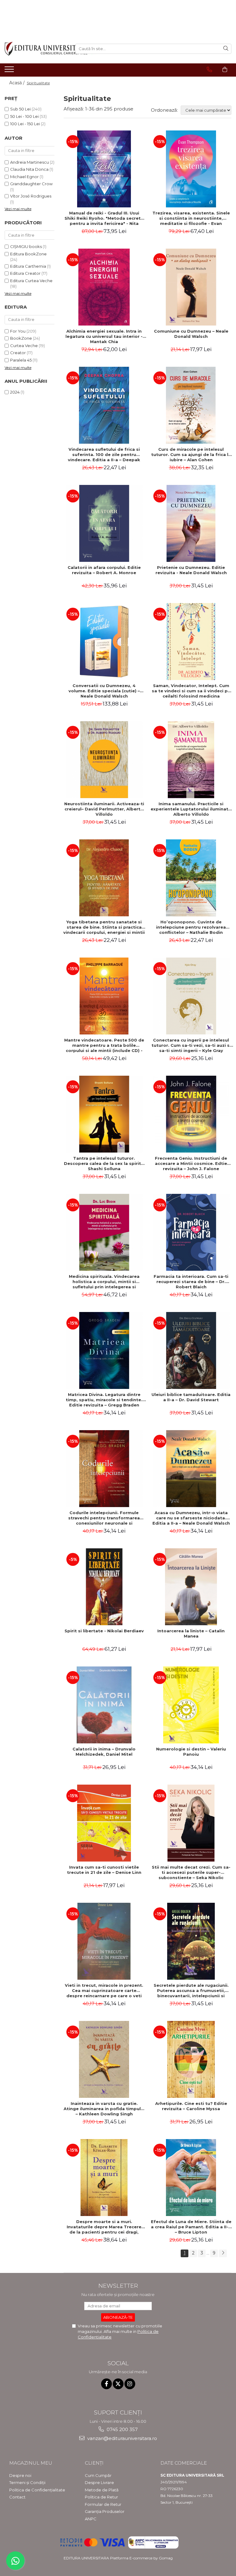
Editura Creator (25, 273)
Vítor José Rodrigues (31, 196)
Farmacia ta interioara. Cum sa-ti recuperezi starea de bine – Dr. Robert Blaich (191, 1282)
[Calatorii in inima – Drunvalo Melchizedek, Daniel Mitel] (104, 1705)
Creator (18, 353)
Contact (17, 2497)
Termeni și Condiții (27, 2482)
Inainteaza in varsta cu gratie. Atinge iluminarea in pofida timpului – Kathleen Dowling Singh (104, 2109)
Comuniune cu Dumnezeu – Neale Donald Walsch (191, 334)
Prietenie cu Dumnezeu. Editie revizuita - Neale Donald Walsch (191, 570)
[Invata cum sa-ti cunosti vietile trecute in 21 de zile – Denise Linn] (104, 1823)
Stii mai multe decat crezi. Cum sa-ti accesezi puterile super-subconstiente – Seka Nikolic (191, 1872)
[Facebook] (106, 2384)
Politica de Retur (101, 2497)
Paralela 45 (21, 360)
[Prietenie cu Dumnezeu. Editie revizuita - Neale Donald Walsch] (191, 523)
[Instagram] (130, 2384)
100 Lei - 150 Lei (25, 124)
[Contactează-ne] (209, 70)
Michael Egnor (24, 177)
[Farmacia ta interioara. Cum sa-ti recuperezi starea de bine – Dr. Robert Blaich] (191, 1232)
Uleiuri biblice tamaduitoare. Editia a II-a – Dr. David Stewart (191, 1397)
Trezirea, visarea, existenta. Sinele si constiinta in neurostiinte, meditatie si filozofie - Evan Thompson (191, 218)
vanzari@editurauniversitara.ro (122, 2438)
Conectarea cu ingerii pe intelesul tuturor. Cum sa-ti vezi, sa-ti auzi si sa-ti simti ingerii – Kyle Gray (191, 1045)
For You (18, 331)
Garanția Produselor (105, 2511)
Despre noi (20, 2475)
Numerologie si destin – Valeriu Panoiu (191, 1752)
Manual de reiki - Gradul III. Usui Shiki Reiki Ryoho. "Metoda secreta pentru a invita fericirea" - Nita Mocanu (104, 218)
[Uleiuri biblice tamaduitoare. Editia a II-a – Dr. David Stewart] (191, 1350)
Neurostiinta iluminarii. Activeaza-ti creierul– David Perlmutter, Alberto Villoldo (104, 809)
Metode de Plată (102, 2490)
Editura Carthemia (28, 266)
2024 (15, 392)
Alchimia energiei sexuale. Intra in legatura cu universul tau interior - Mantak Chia (104, 336)
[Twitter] (118, 2384)
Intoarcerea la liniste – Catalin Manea (191, 1633)
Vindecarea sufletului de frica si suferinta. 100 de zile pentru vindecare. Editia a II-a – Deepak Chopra (104, 454)
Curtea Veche (24, 346)
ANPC (91, 2519)
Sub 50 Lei (20, 109)
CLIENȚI (94, 2463)
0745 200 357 (122, 2429)
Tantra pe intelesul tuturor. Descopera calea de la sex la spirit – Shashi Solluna (104, 1163)
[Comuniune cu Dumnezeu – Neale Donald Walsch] (191, 287)
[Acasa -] (35, 49)
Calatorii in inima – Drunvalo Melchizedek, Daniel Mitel (104, 1752)
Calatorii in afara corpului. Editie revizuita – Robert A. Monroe (104, 570)
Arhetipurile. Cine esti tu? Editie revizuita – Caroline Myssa (191, 2106)
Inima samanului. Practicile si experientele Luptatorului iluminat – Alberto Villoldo (191, 809)
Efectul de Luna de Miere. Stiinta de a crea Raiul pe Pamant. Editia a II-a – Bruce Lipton (191, 2227)
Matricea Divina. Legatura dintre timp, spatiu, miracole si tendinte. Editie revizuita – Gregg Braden (104, 1400)
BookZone (21, 338)
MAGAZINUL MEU (31, 2463)
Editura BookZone (28, 254)
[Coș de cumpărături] (225, 70)
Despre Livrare (99, 2482)
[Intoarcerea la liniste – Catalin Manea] (191, 1587)
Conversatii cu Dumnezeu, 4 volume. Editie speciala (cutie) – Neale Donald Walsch (104, 691)
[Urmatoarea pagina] (223, 2253)
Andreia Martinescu (29, 162)
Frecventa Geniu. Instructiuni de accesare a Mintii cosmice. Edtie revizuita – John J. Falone (191, 1163)
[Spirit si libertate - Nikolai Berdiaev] (104, 1587)
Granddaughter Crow (31, 184)
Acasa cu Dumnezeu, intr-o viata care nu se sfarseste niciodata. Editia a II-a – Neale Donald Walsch (191, 1518)
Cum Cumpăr (98, 2475)
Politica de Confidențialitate (37, 2490)
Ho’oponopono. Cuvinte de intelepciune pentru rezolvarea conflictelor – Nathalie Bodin (191, 927)
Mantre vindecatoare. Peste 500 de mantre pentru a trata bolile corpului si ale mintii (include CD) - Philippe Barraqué (104, 1045)
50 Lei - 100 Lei (24, 116)
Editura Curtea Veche (31, 281)
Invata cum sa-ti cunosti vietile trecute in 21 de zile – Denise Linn (104, 1870)
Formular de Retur (103, 2504)
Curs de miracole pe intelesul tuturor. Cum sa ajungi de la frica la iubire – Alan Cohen (191, 454)
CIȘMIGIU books (26, 246)
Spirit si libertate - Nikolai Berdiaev (104, 1631)
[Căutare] (226, 49)
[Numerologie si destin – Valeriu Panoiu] (191, 1705)
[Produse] (10, 71)
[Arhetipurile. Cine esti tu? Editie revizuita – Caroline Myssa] (191, 2059)
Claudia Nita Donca (29, 169)
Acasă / (18, 83)
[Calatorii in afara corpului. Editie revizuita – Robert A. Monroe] (104, 523)
